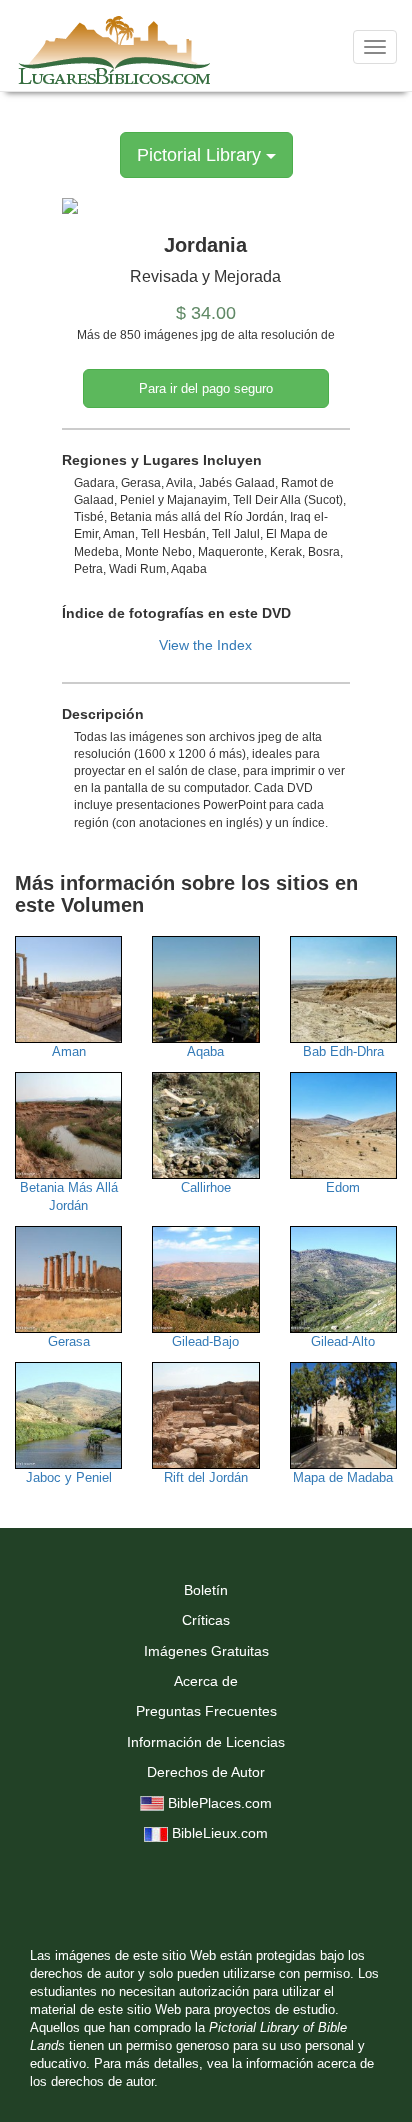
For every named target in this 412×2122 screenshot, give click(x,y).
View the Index (205, 645)
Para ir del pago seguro (206, 388)
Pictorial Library (201, 155)
